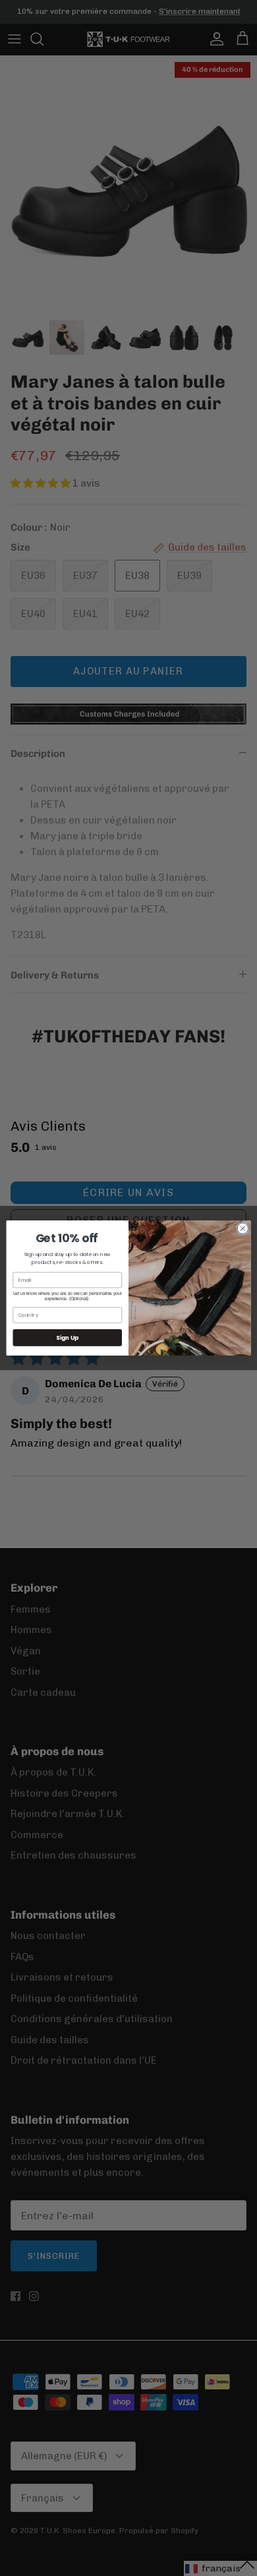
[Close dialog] (243, 1229)
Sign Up (67, 1338)
